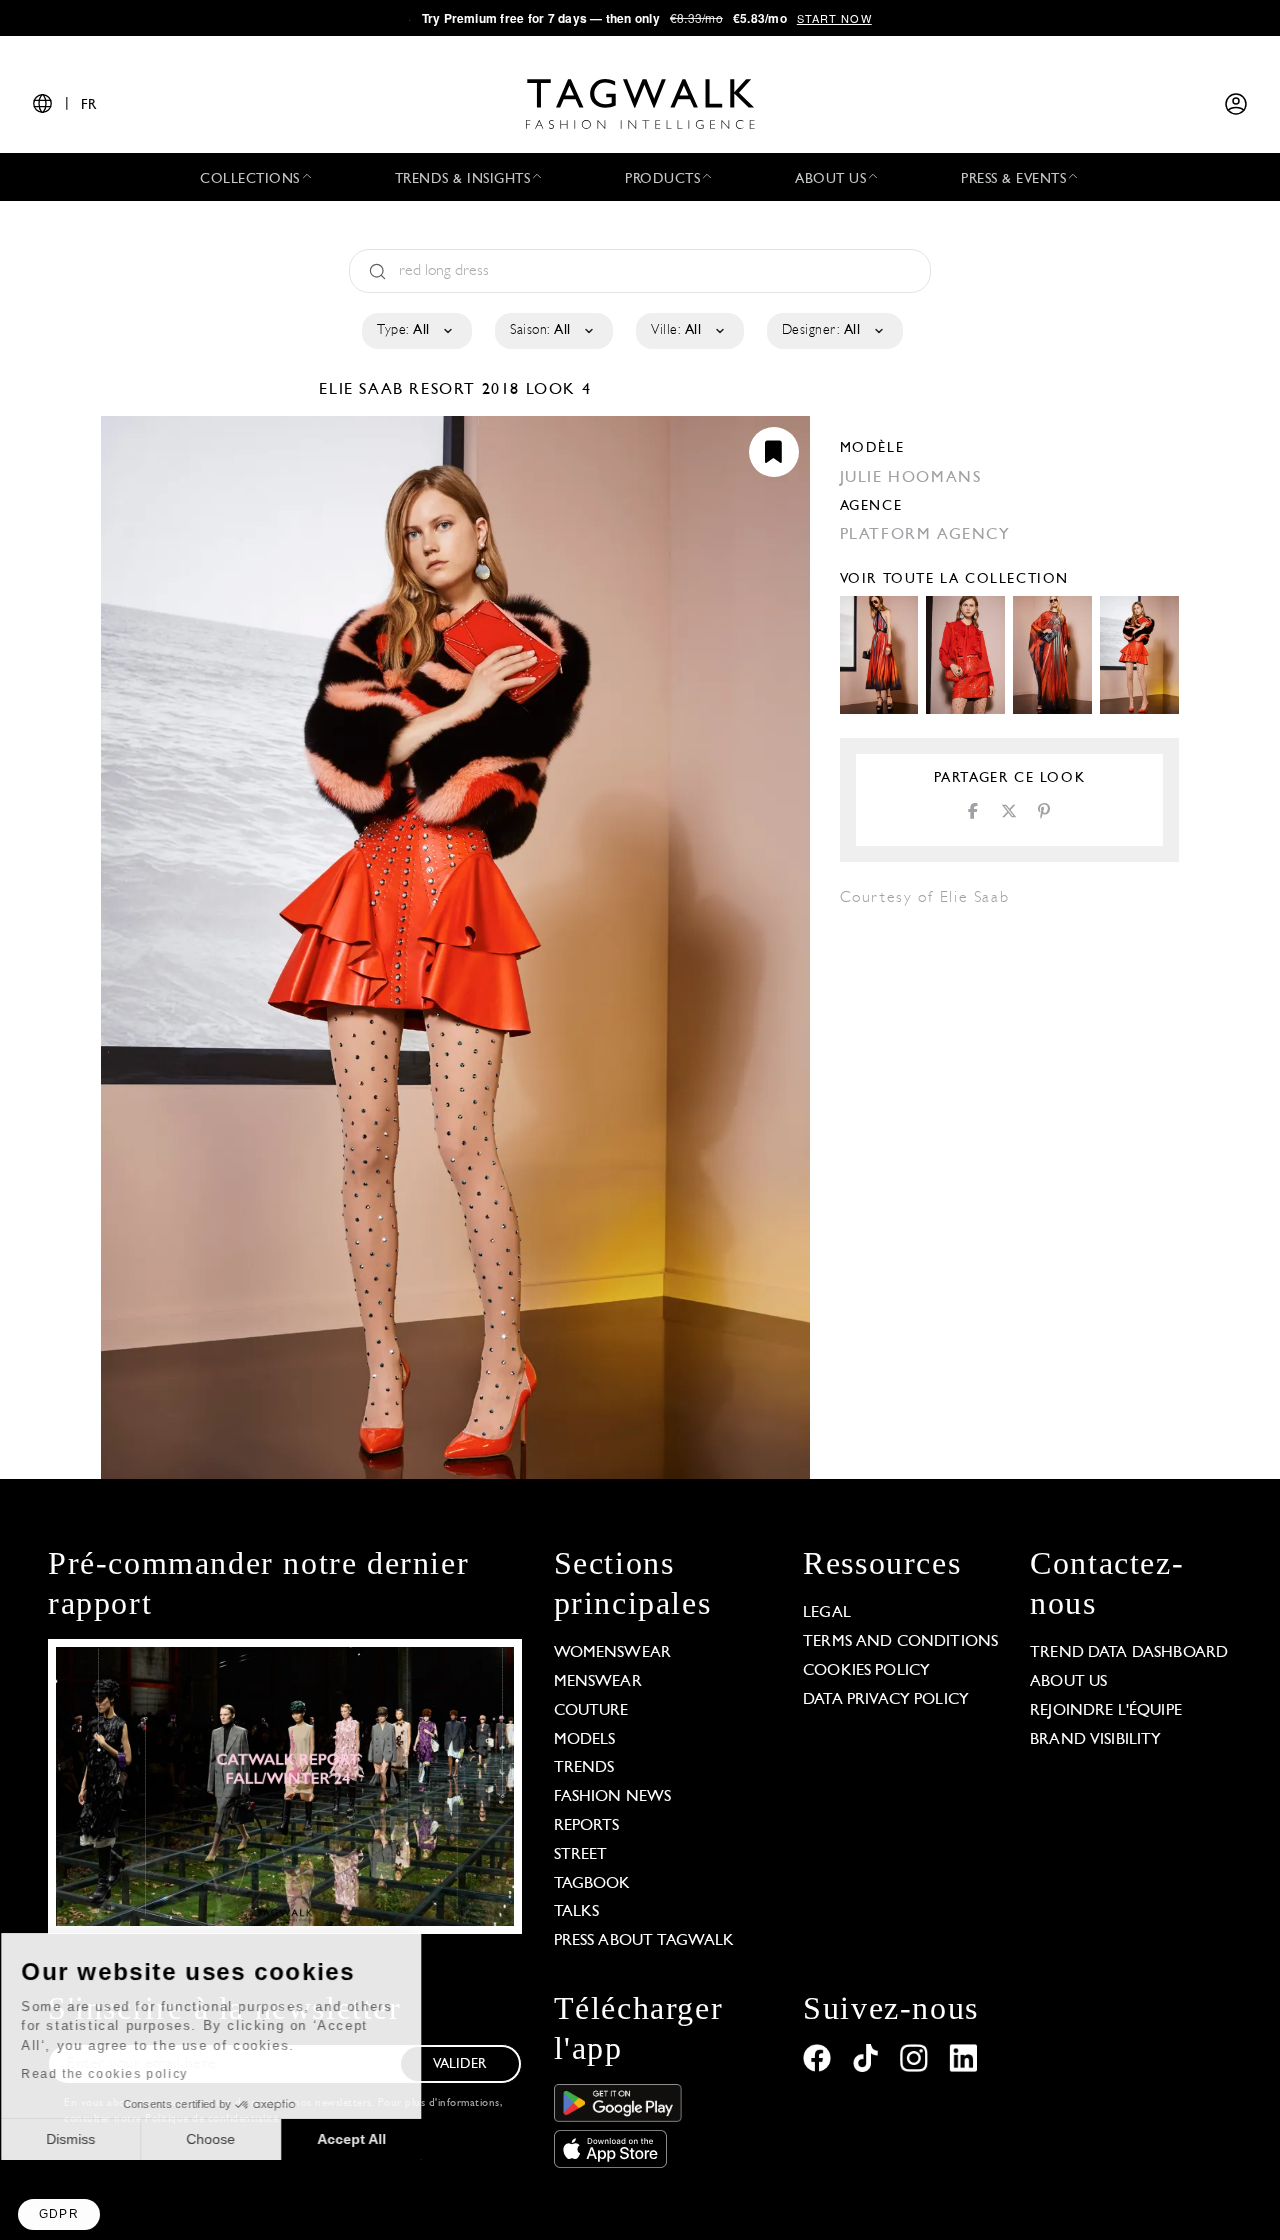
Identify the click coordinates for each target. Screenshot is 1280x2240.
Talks (577, 1912)
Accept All (370, 2139)
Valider (460, 2064)
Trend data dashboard (1129, 1653)
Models (585, 1740)
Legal (827, 1613)
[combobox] (415, 331)
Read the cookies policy (123, 2074)
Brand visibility (1095, 1740)
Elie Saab (364, 390)
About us (1068, 1682)
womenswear (613, 1653)
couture (591, 1711)
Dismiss (89, 2139)
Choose (229, 2139)
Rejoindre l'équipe (1106, 1711)
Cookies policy (866, 1671)
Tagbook (592, 1884)
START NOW (834, 18)
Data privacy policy (886, 1700)
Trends (584, 1768)
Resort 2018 (464, 390)
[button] (59, 2214)
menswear (598, 1682)
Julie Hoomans (911, 478)
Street (581, 1855)
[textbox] (415, 331)
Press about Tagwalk (644, 1941)
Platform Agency (925, 535)
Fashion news (613, 1797)
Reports (587, 1826)
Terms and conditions (900, 1642)
